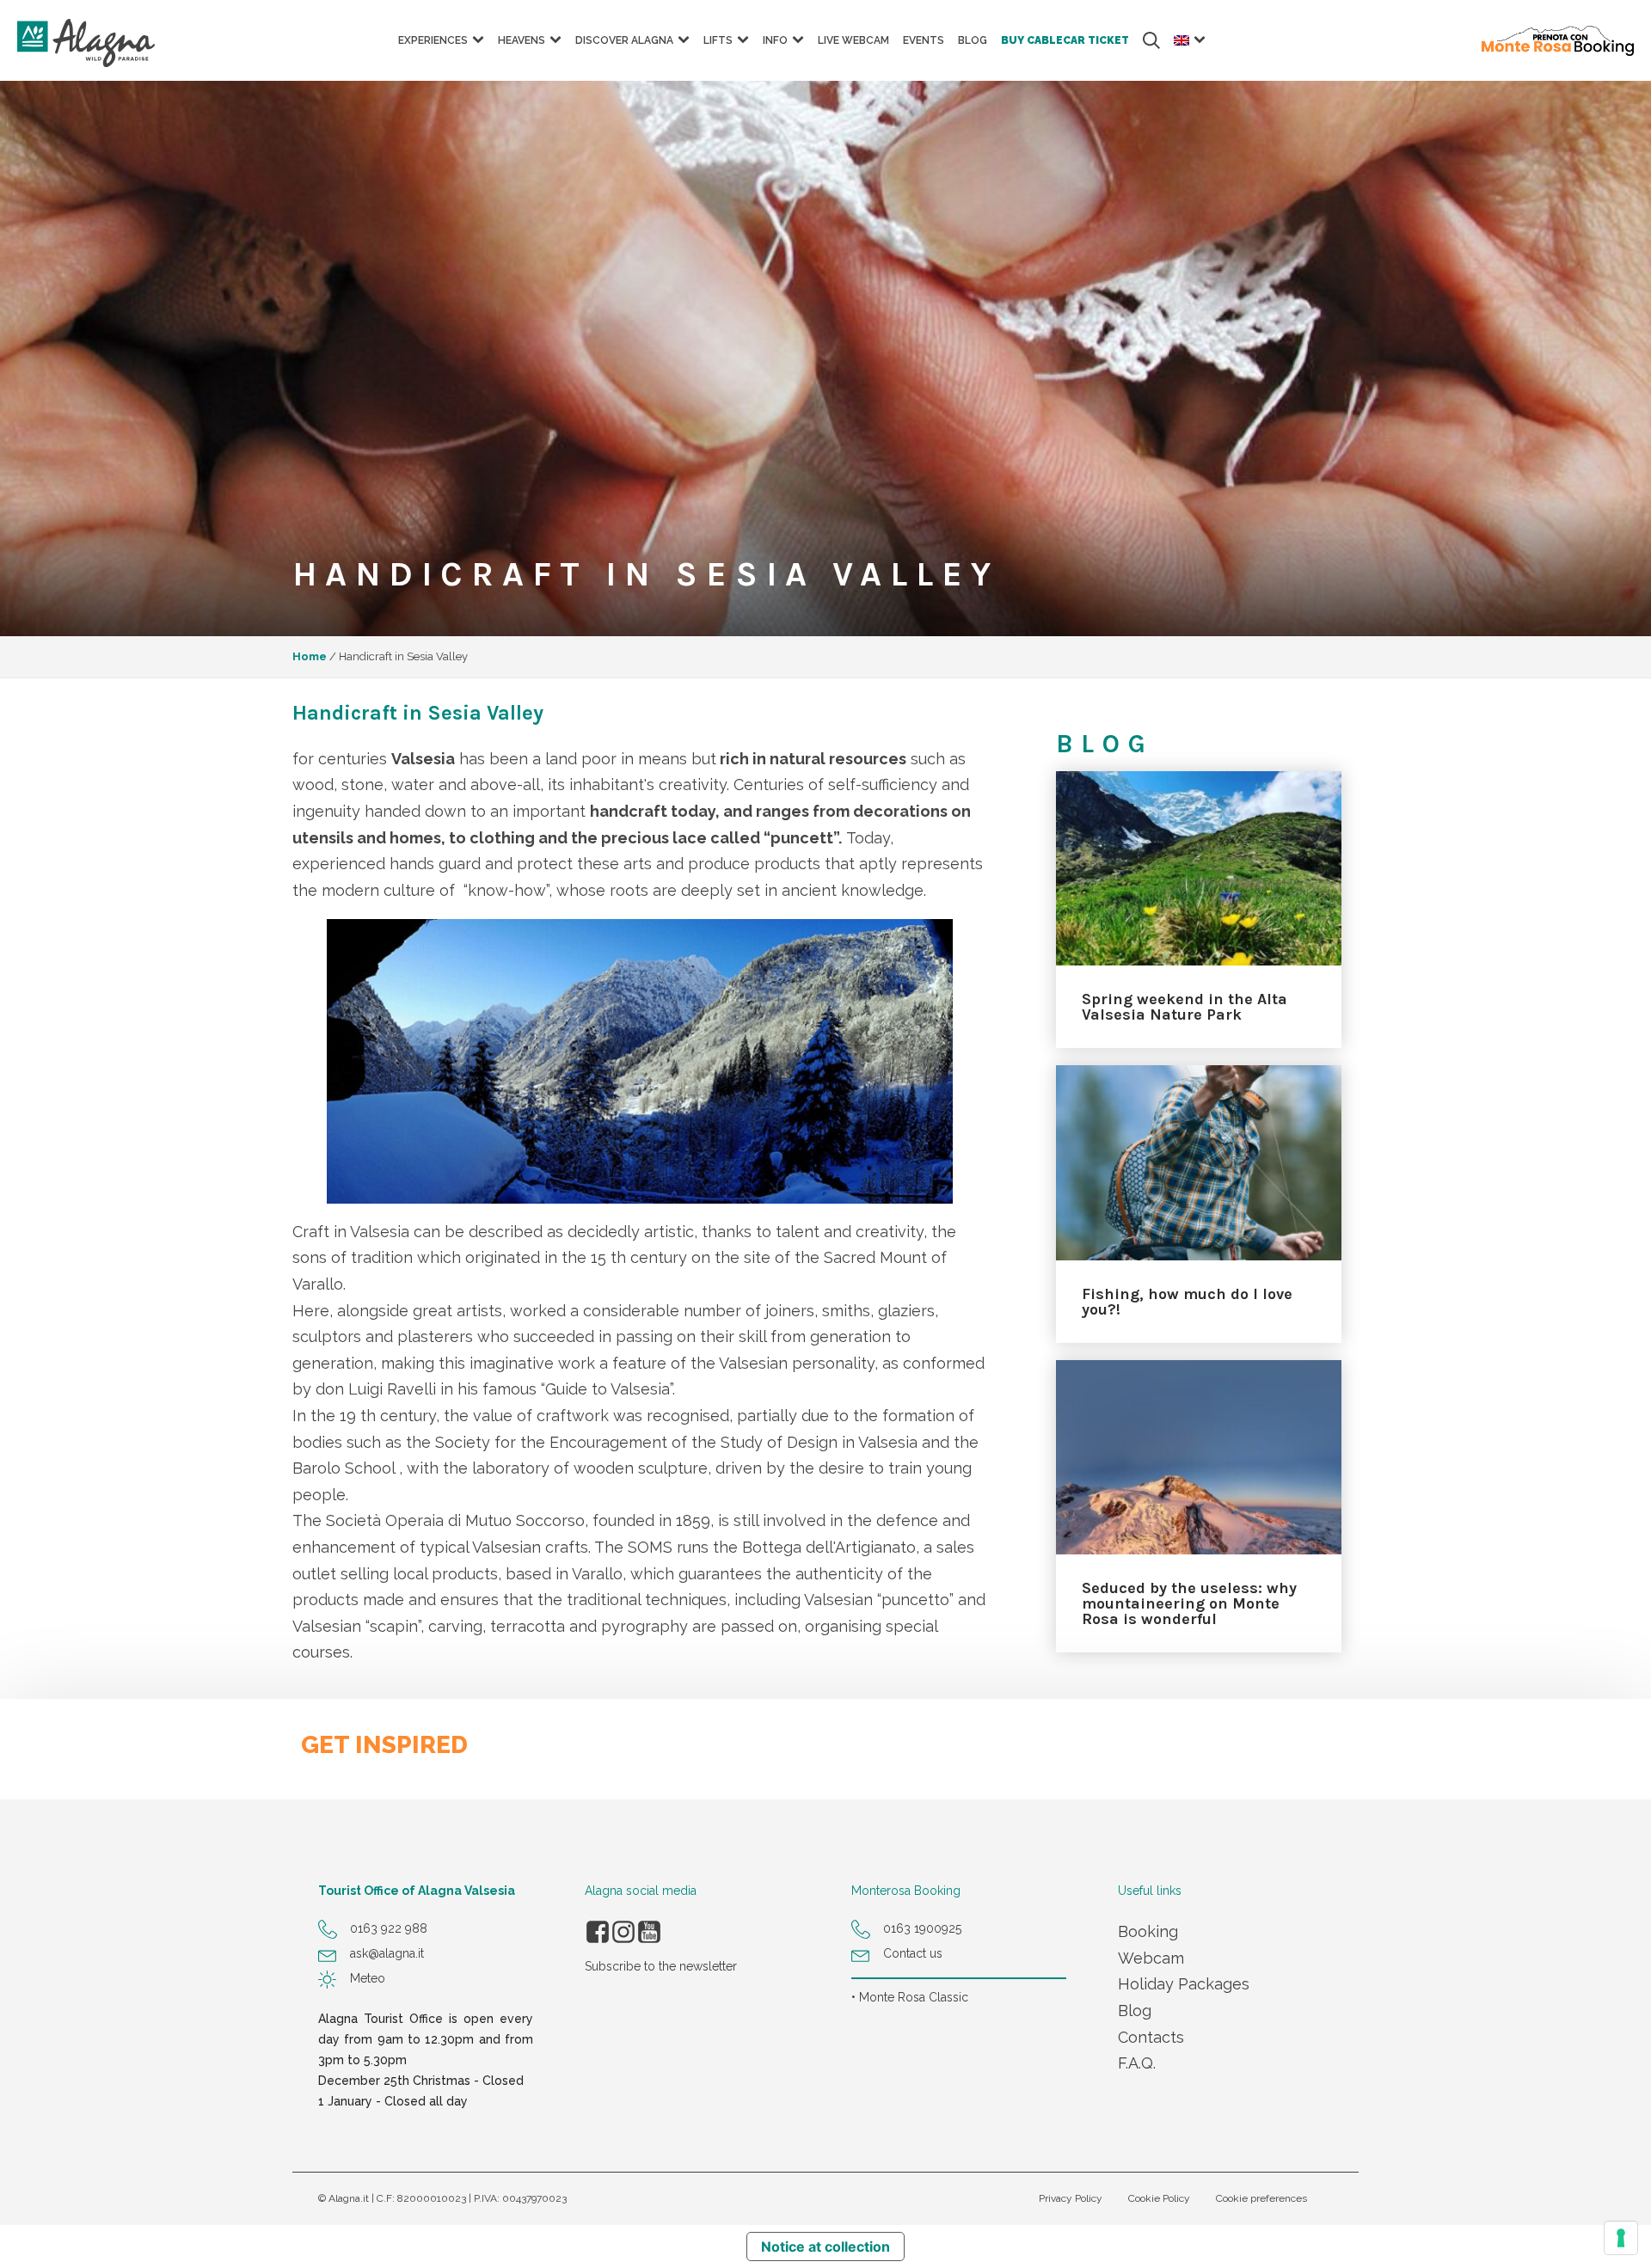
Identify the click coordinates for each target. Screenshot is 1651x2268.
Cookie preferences (1261, 2198)
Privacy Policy (1071, 2198)
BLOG (973, 40)
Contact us (913, 1953)
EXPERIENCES (433, 40)
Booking (1148, 1931)
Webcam (1151, 1958)
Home (310, 656)
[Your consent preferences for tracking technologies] (1621, 2238)
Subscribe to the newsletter (661, 1966)
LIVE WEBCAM (853, 40)
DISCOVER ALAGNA (624, 40)
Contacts (1151, 2037)
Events (924, 40)
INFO (775, 40)
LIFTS (718, 40)
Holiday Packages (1184, 1984)
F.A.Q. (1137, 2063)
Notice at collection (825, 2247)
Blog (1135, 2011)
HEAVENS (522, 40)
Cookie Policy (1159, 2198)
